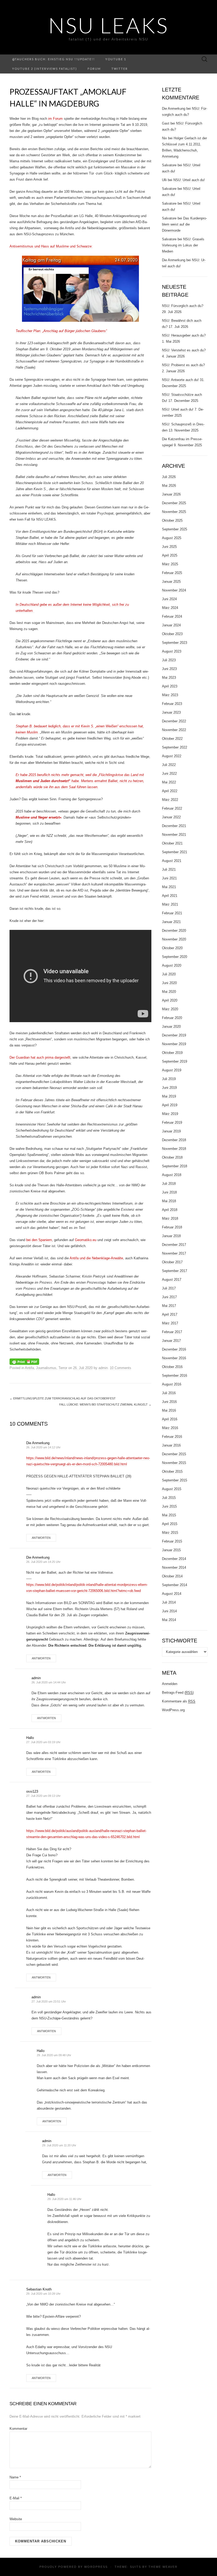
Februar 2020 (172, 1018)
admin (103, 1368)
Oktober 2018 (172, 1157)
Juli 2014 (169, 1602)
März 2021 (170, 904)
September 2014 (175, 1585)
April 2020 (170, 1000)
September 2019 (175, 1061)
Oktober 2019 (172, 1053)
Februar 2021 (172, 913)
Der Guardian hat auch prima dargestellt (40, 1057)
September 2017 (175, 1271)
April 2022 (170, 791)
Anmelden (170, 1684)
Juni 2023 (169, 669)
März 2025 (170, 564)
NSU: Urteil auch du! (189, 180)
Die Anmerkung (38, 1443)
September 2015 (175, 1480)
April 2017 (170, 1314)
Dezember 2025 (174, 503)
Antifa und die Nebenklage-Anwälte (96, 1258)
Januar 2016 (171, 1445)
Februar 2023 (172, 704)
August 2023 (172, 651)
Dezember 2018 (174, 1140)
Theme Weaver (163, 2567)
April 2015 (170, 1524)
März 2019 (170, 1114)
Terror (63, 1368)
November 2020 (174, 939)
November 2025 (174, 512)
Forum (94, 69)
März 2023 (170, 695)
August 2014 (172, 1594)
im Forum (55, 119)
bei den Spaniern (39, 1240)
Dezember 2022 (174, 721)
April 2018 (170, 1210)
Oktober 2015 (172, 1471)
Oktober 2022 (172, 739)
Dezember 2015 (174, 1454)
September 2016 (175, 1376)
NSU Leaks (108, 25)
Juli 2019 (169, 1079)
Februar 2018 (172, 1227)
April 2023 (170, 686)
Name (15, 2477)
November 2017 (174, 1253)
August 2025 (172, 538)
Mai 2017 (169, 1306)
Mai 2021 (169, 887)
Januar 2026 (171, 494)
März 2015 (170, 1533)
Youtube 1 (116, 59)
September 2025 (175, 529)
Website (16, 2519)
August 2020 (172, 965)
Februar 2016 (172, 1437)
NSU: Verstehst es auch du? (184, 350)
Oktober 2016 (172, 1367)
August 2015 (172, 1489)
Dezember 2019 (174, 1035)
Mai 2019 (169, 1096)
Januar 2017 (171, 1341)
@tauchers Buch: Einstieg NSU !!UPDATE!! (53, 59)
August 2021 (172, 861)
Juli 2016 (169, 1393)
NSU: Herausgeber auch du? (184, 335)
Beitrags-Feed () (178, 1693)
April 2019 (170, 1105)
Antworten (41, 1538)
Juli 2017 (169, 1288)
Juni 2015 (169, 1506)
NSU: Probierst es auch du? (183, 365)
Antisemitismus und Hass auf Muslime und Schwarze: (51, 246)
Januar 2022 (171, 817)
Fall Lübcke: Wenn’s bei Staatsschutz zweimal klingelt (105, 1404)
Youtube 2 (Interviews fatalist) (45, 69)
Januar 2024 (171, 625)
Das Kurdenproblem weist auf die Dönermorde (184, 224)
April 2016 (170, 1419)
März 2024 (170, 608)
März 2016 (170, 1428)
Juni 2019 (169, 1088)
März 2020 (170, 1009)
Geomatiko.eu (86, 1240)
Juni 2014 (169, 1611)
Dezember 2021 (174, 826)
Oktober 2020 (172, 948)
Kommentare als (179, 1701)
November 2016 (174, 1358)
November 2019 (174, 1044)
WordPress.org (173, 1710)
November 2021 (174, 835)
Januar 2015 (171, 1550)
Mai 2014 (169, 1620)
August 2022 (172, 756)
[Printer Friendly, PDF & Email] (24, 1361)
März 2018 (170, 1218)
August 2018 (172, 1175)
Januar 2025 (171, 582)
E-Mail (16, 2498)
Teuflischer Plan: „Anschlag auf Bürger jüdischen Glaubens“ (61, 331)
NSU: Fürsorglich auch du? (183, 306)
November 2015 (174, 1463)
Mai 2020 (169, 992)
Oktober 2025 (172, 520)
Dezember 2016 (174, 1349)
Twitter (120, 69)
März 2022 (170, 800)
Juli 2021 (169, 869)
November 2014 (174, 1567)
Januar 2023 (171, 712)
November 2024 (174, 590)
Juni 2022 (169, 773)
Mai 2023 (169, 678)
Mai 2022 (169, 782)
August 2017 (172, 1280)
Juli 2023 (169, 660)
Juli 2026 (169, 477)
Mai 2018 (169, 1201)
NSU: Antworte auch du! (180, 380)
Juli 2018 (169, 1184)
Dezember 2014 (174, 1559)
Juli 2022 (169, 765)
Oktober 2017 (172, 1262)
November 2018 (174, 1149)
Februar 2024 (172, 616)
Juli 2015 (169, 1498)
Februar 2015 (172, 1541)
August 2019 (172, 1070)
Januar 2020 (171, 1027)
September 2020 (175, 957)
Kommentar (18, 2429)
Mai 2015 (169, 1515)
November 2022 (174, 730)
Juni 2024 (169, 599)
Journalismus (46, 1368)
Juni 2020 (169, 983)
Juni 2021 (169, 878)
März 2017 (170, 1323)
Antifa (29, 1368)
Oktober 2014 (172, 1576)
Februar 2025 (172, 573)
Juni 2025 (169, 547)
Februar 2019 (172, 1122)
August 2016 (172, 1384)
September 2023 (175, 643)
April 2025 (170, 555)
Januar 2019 (171, 1131)
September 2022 (175, 747)
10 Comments (121, 1368)
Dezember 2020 (174, 931)
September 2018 (175, 1166)
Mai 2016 (169, 1410)
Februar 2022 (172, 808)
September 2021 (175, 852)
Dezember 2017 (174, 1245)
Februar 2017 (172, 1332)
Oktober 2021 (172, 843)
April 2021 (170, 896)
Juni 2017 (169, 1297)
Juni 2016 (169, 1402)
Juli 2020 (169, 974)
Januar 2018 (171, 1236)
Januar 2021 (171, 922)
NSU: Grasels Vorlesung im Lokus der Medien (183, 245)
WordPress (96, 2567)
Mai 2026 (169, 486)
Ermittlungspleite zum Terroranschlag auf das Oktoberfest (63, 1398)
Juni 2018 (169, 1192)
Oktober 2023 (172, 634)
